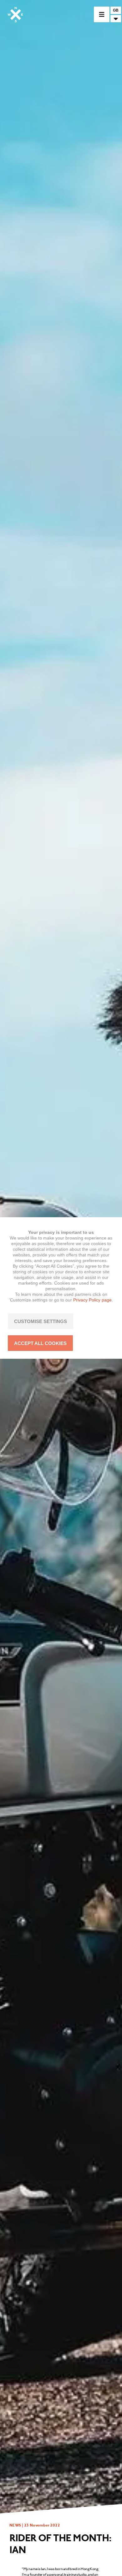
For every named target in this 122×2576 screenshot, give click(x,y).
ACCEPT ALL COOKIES (40, 1343)
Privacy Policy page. (93, 1300)
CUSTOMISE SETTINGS (41, 1321)
